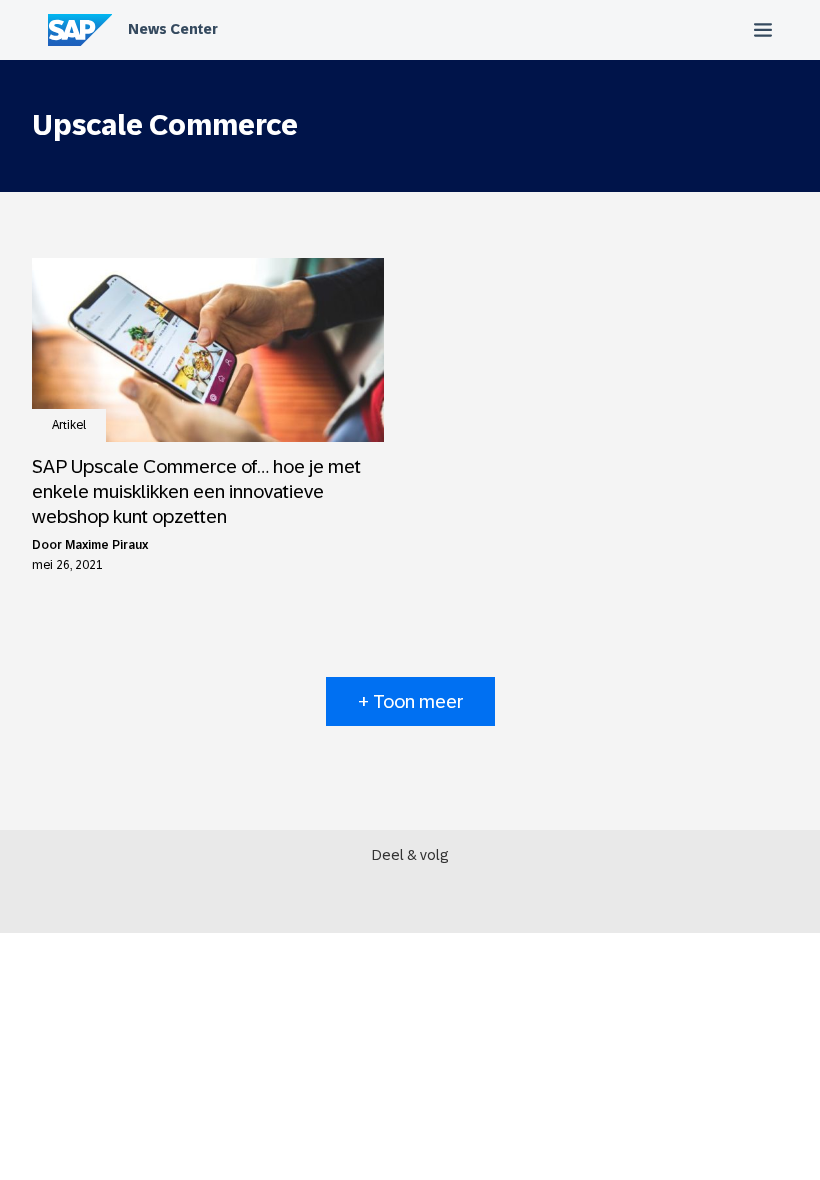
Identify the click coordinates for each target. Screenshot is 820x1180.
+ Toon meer (410, 701)
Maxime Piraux (106, 545)
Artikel (69, 425)
